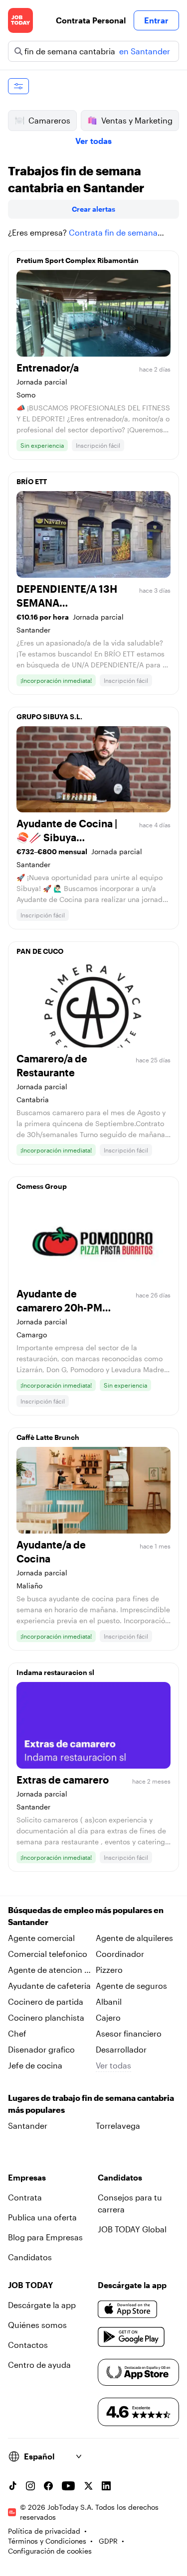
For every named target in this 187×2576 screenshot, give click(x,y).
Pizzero (109, 1970)
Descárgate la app (42, 2305)
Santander (28, 2125)
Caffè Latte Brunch (48, 1437)
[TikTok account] (12, 2486)
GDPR (108, 2541)
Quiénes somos (37, 2325)
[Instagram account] (30, 2486)
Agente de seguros (131, 1986)
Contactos (28, 2345)
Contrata (25, 2197)
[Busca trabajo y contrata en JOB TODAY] (20, 20)
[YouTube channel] (68, 2486)
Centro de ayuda (39, 2365)
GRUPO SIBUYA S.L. (49, 716)
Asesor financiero (129, 2033)
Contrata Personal (91, 20)
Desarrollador (121, 2049)
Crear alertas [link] (93, 209)
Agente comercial (41, 1938)
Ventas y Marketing (137, 120)
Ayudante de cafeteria (49, 1986)
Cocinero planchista (46, 2017)
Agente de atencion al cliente (49, 1970)
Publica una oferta (42, 2217)
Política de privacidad (44, 2531)
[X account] (88, 2486)
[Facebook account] (48, 2486)
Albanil (109, 2001)
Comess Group (42, 1186)
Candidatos (30, 2257)
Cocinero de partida (46, 2001)
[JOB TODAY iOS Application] (128, 2309)
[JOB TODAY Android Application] (131, 2337)
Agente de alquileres (134, 1938)
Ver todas (93, 141)
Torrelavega (118, 2125)
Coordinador (120, 1954)
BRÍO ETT (32, 481)
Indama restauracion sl (55, 1672)
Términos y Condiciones (47, 2541)
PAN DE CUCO (40, 951)
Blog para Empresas (45, 2237)
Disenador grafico (41, 2049)
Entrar (156, 20)
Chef (17, 2033)
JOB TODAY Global (132, 2229)
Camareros (49, 120)
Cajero (108, 2017)
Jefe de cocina (35, 2065)
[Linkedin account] (106, 2486)
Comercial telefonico (48, 1954)
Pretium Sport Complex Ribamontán (78, 260)
